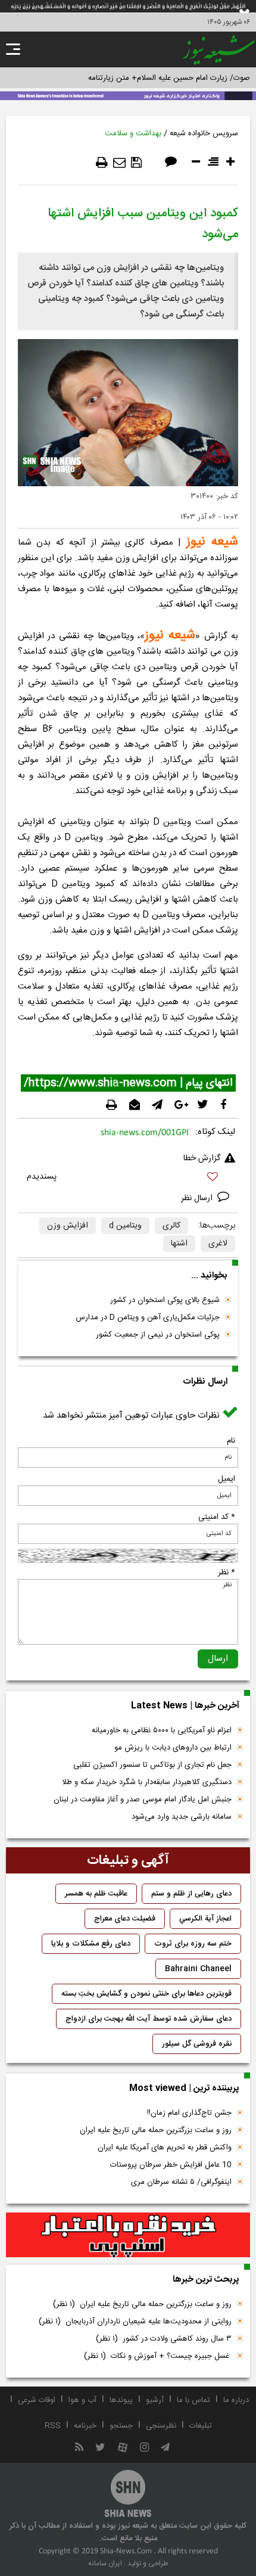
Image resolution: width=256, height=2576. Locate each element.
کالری (171, 1226)
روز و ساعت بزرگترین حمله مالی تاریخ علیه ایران (156, 2130)
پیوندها (121, 2400)
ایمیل (227, 1479)
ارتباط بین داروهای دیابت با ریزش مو (173, 1748)
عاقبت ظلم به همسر (96, 1894)
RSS (53, 2426)
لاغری (218, 1244)
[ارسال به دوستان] (119, 163)
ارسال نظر (198, 1198)
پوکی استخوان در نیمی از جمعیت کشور (158, 1335)
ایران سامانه (105, 2563)
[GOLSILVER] (128, 2235)
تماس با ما (193, 2400)
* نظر (227, 1573)
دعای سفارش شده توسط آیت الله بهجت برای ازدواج (149, 2019)
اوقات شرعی (37, 2400)
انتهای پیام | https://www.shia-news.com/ (128, 1083)
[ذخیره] (136, 163)
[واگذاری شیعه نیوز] (128, 95)
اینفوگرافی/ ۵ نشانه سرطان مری (181, 2182)
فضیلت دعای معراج (125, 1919)
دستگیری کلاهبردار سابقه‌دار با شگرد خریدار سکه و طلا (147, 1782)
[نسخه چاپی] (102, 163)
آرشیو (155, 2400)
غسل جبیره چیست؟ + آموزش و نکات (158, 2356)
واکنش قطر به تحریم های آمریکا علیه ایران (165, 2148)
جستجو (121, 2426)
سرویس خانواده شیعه (204, 133)
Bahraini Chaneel (198, 1969)
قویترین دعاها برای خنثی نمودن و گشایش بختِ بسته (146, 1994)
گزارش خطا (202, 1158)
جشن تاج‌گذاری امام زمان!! (188, 2113)
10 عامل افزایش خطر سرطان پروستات (171, 2165)
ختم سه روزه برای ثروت (193, 1944)
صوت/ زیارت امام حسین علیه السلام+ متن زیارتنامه (169, 78)
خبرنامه (85, 2426)
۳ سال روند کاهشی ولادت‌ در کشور (164, 2339)
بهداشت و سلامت (133, 133)
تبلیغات (201, 2426)
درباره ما (236, 2400)
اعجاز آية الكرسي (205, 1919)
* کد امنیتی (217, 1517)
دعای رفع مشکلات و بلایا (91, 1944)
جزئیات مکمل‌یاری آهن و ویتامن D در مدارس (148, 1317)
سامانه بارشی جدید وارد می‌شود (182, 1817)
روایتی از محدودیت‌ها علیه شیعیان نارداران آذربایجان (135, 2322)
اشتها (179, 1244)
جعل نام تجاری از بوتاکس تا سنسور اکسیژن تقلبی (152, 1765)
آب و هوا (82, 2400)
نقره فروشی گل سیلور (197, 2044)
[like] (128, 1178)
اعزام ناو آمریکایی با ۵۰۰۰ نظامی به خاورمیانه (162, 1730)
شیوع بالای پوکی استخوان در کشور (165, 1300)
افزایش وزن (68, 1226)
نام (231, 1441)
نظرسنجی (161, 2426)
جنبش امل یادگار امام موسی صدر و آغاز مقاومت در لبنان (143, 1800)
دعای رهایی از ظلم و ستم (191, 1894)
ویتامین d (125, 1226)
